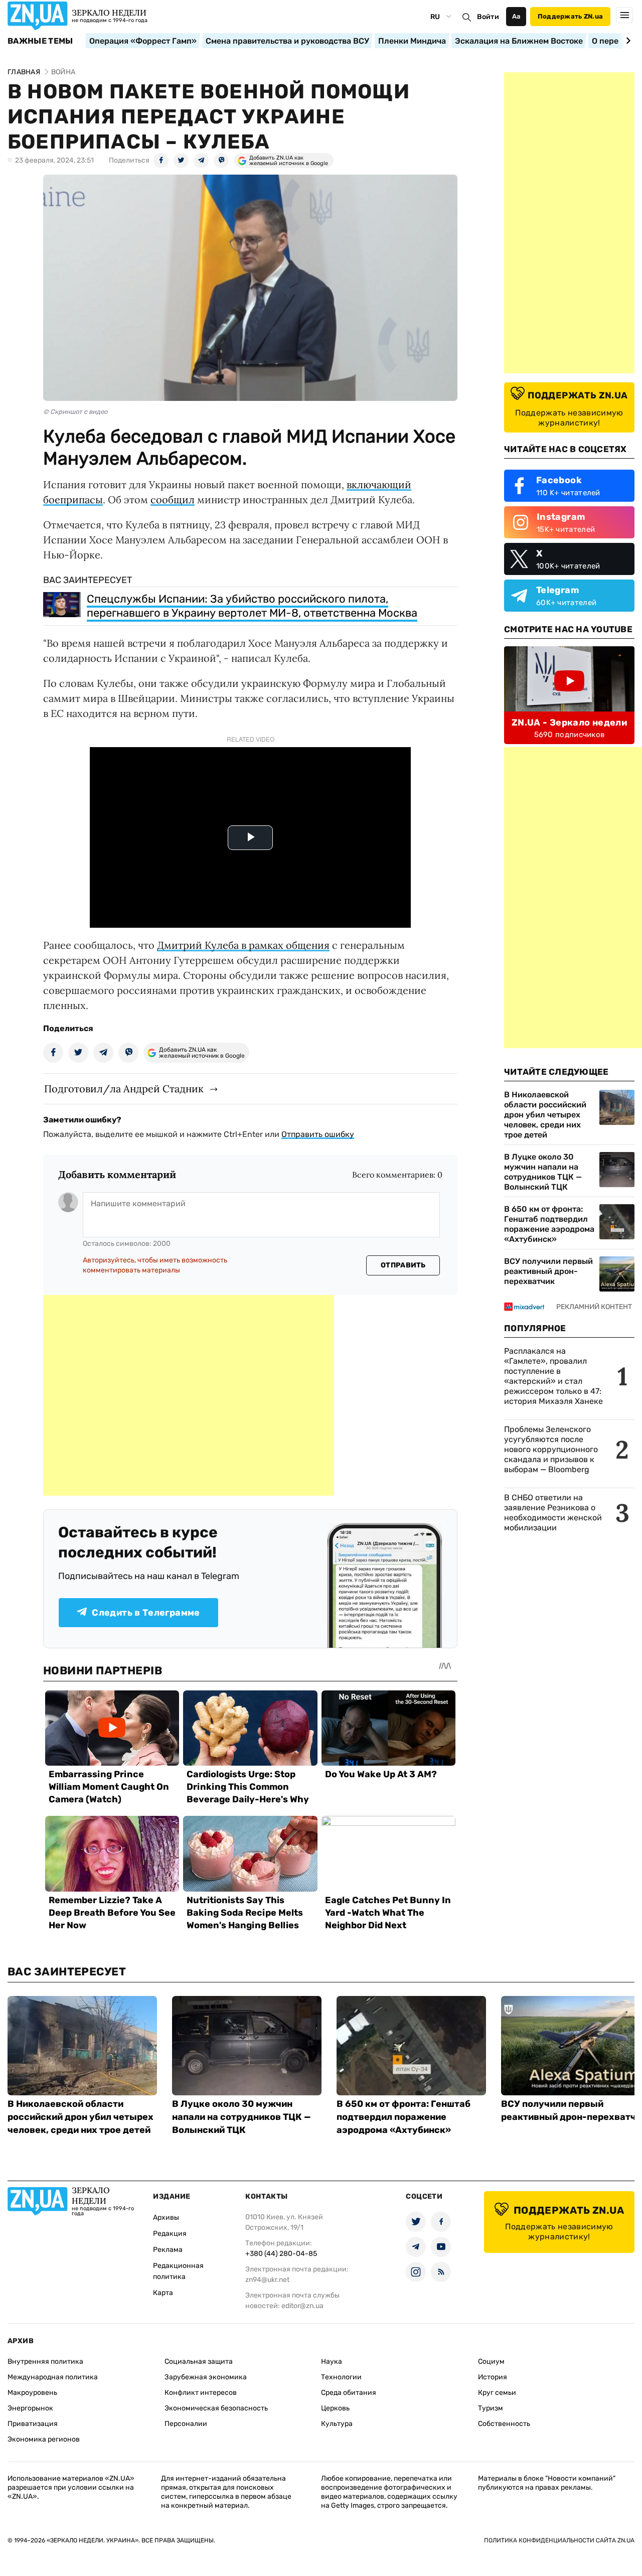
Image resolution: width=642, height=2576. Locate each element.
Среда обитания (349, 2393)
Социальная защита (199, 2362)
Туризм (491, 2408)
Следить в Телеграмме (146, 1613)
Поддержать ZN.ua (570, 16)
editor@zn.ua (302, 2306)
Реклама (168, 2250)
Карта (163, 2293)
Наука (332, 2362)
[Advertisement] (189, 1395)
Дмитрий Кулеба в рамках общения (243, 945)
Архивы (166, 2217)
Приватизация (33, 2424)
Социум (491, 2362)
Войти (488, 17)
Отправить (403, 1265)
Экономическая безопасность (216, 2408)
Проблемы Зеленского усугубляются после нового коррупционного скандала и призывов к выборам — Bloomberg (551, 1449)
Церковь (335, 2408)
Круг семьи (497, 2393)
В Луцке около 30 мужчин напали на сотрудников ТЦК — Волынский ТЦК (543, 1172)
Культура (337, 2424)
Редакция (170, 2234)
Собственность (504, 2424)
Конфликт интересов (201, 2393)
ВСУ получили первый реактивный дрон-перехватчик (548, 1271)
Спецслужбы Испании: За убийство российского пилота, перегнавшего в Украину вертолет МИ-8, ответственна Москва (252, 606)
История (493, 2377)
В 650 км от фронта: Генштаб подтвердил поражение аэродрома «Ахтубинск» (549, 1224)
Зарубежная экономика (206, 2377)
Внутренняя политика (45, 2362)
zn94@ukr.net (267, 2280)
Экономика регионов (44, 2439)
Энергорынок (30, 2408)
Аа (516, 16)
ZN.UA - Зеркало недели (569, 723)
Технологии (341, 2377)
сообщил (173, 499)
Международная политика (53, 2377)
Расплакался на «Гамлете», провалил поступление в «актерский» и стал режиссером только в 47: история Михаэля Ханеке (553, 1376)
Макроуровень (32, 2393)
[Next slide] (627, 41)
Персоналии (186, 2424)
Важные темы (40, 41)
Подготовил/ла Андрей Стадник (124, 1089)
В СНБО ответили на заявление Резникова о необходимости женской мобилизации (553, 1513)
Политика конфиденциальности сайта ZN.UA (559, 2540)
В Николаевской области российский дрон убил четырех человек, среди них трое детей (545, 1115)
